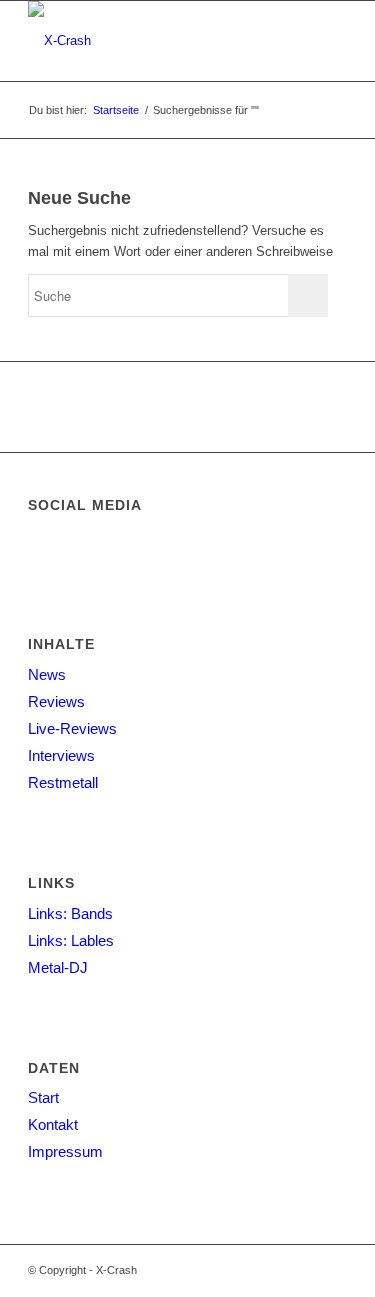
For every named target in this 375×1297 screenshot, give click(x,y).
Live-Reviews (72, 728)
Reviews (56, 701)
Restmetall (63, 782)
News (47, 674)
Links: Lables (71, 940)
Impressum (65, 1151)
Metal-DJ (58, 967)
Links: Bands (70, 913)
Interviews (61, 755)
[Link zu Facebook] (332, 1270)
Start (43, 1097)
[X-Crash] (155, 41)
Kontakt (53, 1124)
